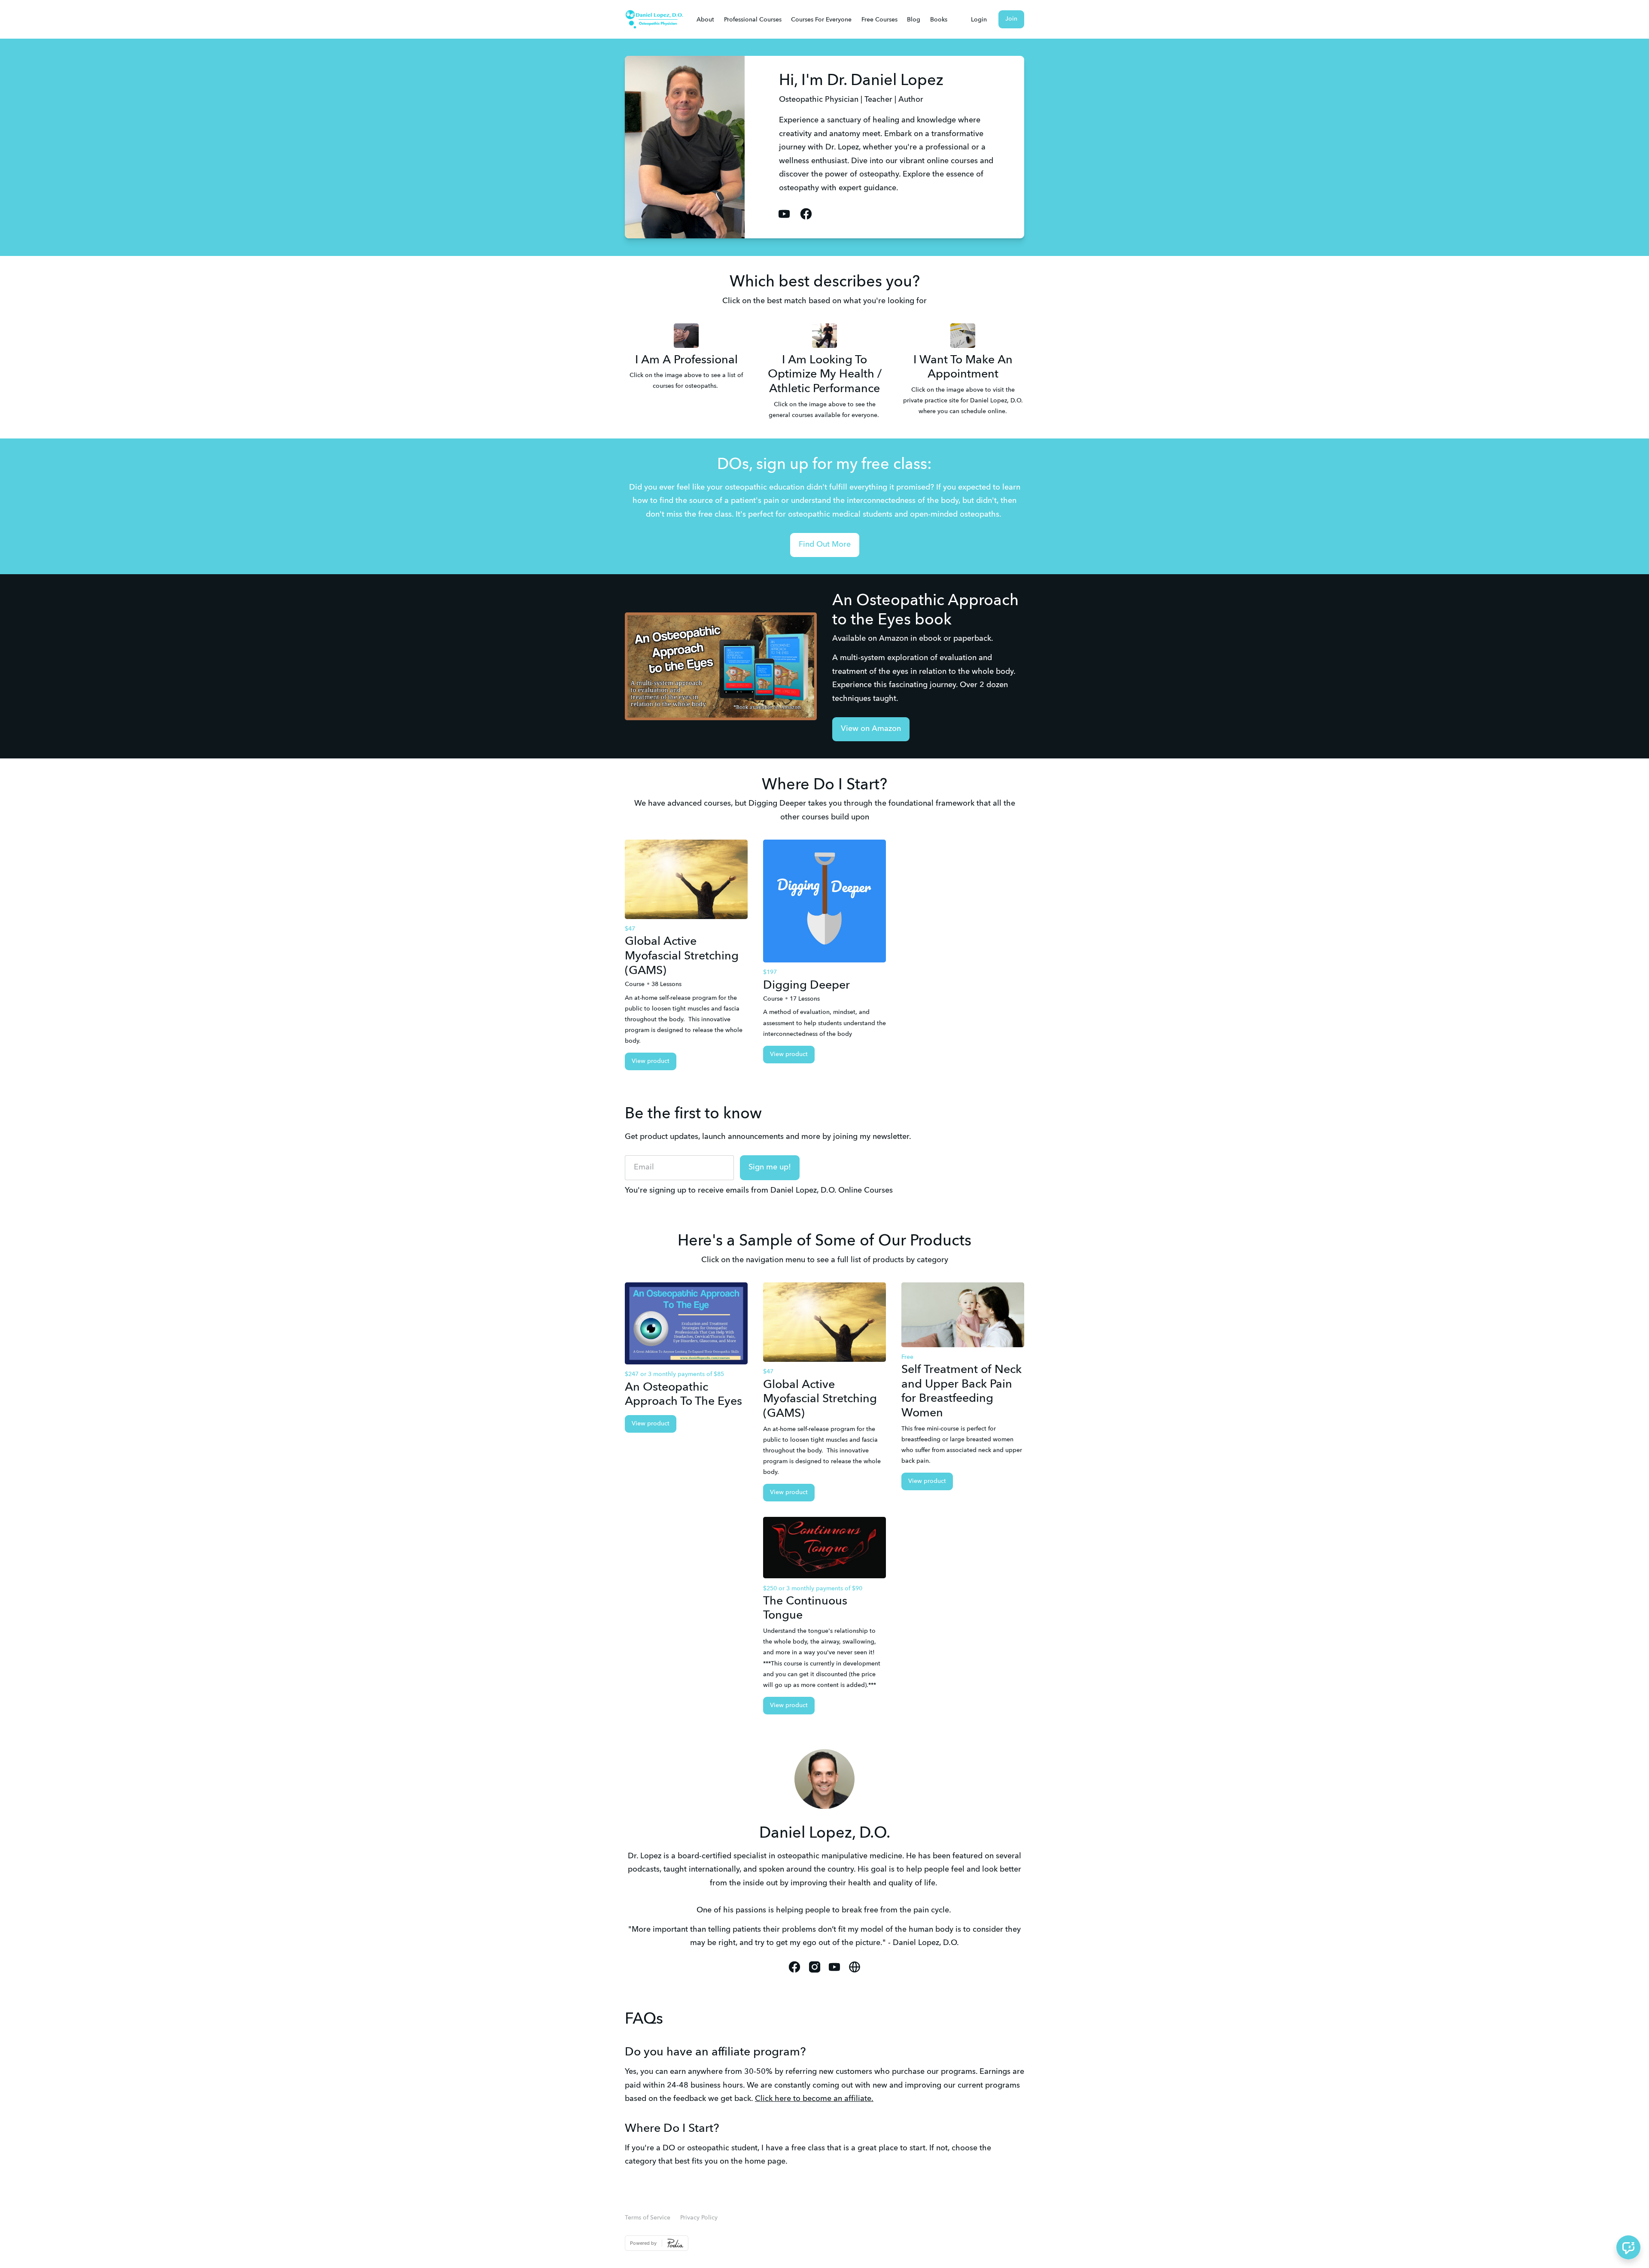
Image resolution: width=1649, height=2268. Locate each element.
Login (979, 20)
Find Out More (825, 545)
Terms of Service (648, 2218)
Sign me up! (770, 1167)
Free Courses (879, 20)
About (705, 20)
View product (651, 1061)
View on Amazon (871, 729)
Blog (914, 20)
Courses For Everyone (821, 20)
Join (1011, 19)
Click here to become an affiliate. (814, 2099)
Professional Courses (753, 20)
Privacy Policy (699, 2218)
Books (939, 20)
